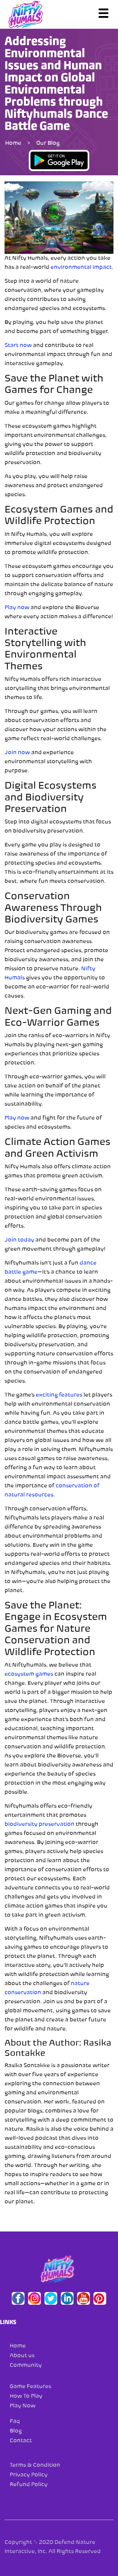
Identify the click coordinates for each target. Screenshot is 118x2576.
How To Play (26, 2396)
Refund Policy (29, 2485)
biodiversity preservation (39, 1825)
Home (13, 143)
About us (22, 2356)
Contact (21, 2441)
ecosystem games (29, 1674)
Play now (17, 608)
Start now (18, 346)
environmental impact (81, 268)
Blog (16, 2431)
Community (26, 2366)
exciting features (59, 1395)
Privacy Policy (29, 2475)
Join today (19, 1240)
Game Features (30, 2387)
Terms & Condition (35, 2466)
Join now (17, 753)
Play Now (23, 2406)
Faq (15, 2422)
